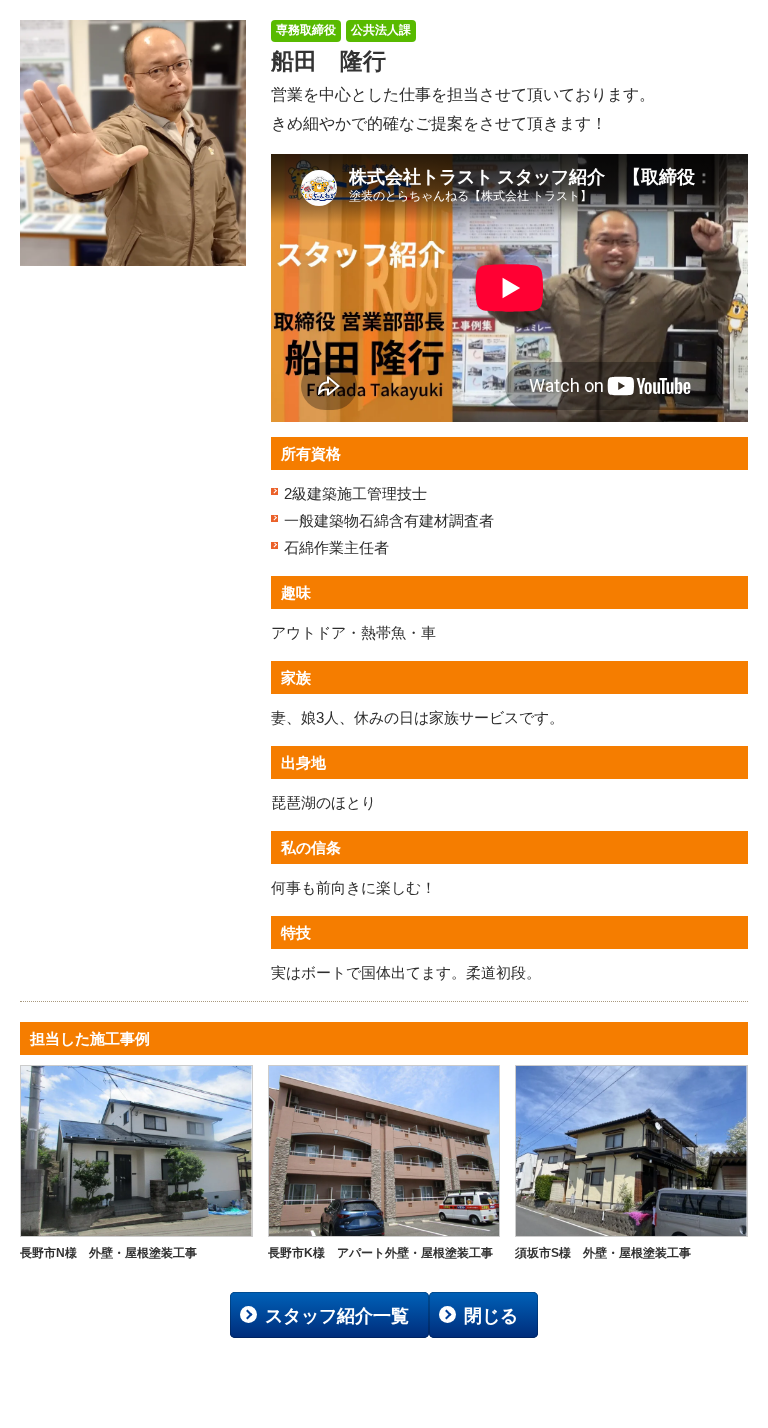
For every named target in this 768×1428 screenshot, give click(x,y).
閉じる (491, 1316)
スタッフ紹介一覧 (337, 1316)
